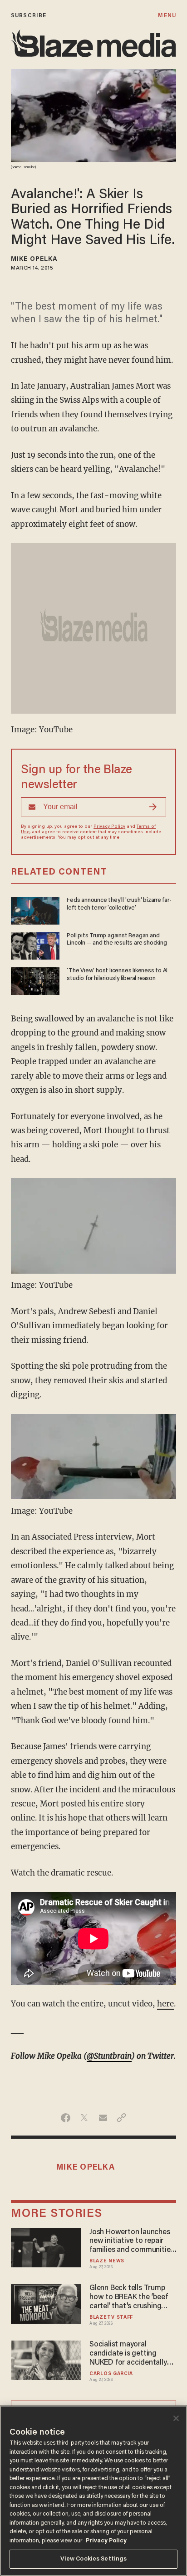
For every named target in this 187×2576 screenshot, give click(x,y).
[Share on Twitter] (84, 2118)
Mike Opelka (34, 260)
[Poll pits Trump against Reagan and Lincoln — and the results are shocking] (35, 945)
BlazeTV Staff (111, 2318)
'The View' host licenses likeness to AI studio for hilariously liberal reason (117, 975)
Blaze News (107, 2261)
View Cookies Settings (94, 2559)
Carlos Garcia (111, 2374)
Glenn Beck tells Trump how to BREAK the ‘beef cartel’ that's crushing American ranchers (128, 2298)
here (165, 2004)
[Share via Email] (103, 2118)
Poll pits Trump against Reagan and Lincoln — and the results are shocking (117, 940)
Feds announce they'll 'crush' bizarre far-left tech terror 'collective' (119, 904)
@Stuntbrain (109, 2056)
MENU (167, 16)
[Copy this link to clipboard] (121, 2118)
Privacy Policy (109, 827)
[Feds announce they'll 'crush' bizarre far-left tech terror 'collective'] (35, 909)
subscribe (29, 16)
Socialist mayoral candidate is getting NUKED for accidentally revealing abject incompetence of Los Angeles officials (128, 2354)
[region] (93, 2491)
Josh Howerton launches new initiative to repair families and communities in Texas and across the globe (132, 2242)
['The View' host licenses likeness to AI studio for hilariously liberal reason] (35, 980)
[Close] (176, 2418)
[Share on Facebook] (66, 2118)
